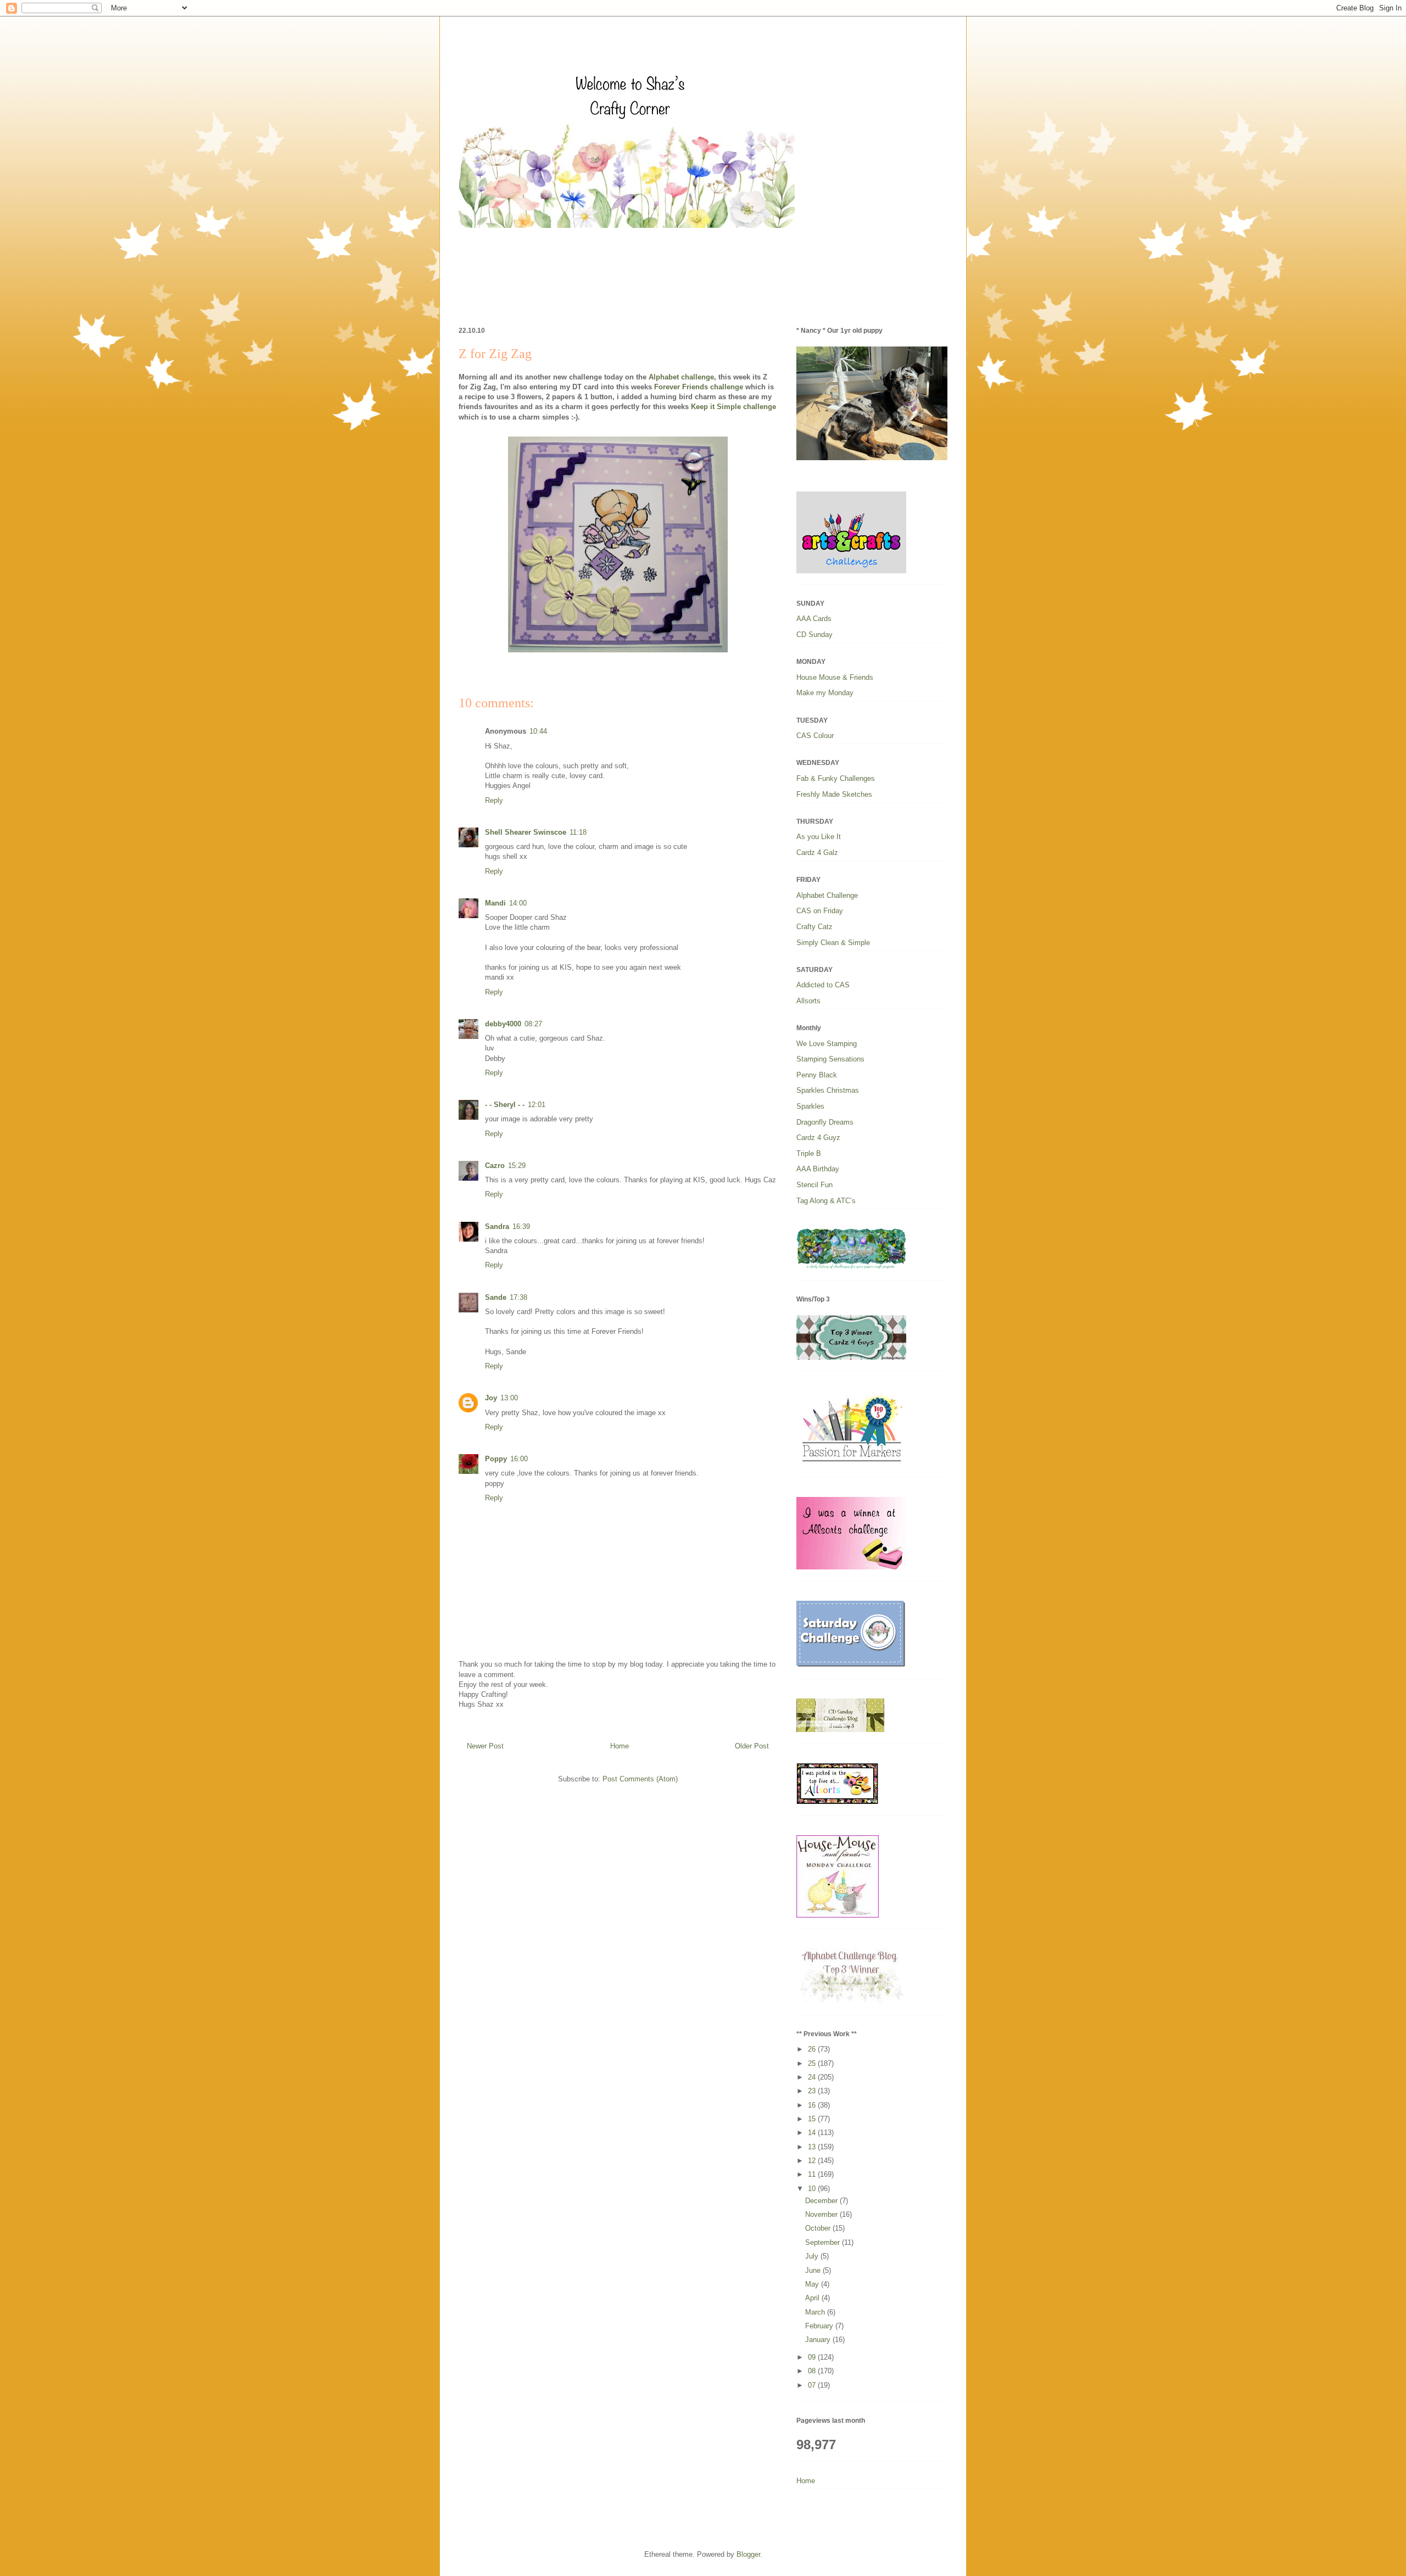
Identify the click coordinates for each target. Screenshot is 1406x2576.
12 (813, 2161)
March (816, 2312)
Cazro (495, 1166)
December (822, 2201)
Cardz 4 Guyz (818, 1138)
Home (620, 1746)
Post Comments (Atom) (640, 1779)
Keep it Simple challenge (732, 407)
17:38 (518, 1297)
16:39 (521, 1226)
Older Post (752, 1746)
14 (813, 2133)
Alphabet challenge (681, 377)
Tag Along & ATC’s (826, 1201)
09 (813, 2357)
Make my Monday (825, 693)
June (814, 2270)
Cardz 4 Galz (817, 853)
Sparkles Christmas (828, 1090)
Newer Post (485, 1746)
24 (813, 2077)
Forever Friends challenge (699, 387)
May (813, 2284)
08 (813, 2371)
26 (813, 2049)
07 (813, 2385)
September (824, 2242)
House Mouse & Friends (835, 677)
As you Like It (819, 837)
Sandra (497, 1226)
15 (813, 2119)
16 (813, 2105)
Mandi (495, 903)
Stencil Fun (814, 1185)
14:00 (518, 903)
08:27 (533, 1024)
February (820, 2326)
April (813, 2298)
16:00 (519, 1459)
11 (813, 2174)
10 (813, 2189)
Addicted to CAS (823, 985)
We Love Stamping (827, 1044)
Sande (496, 1297)
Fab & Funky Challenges (836, 778)
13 (813, 2147)
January (819, 2340)
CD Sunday (814, 635)
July (813, 2256)
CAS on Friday (820, 911)
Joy (491, 1398)
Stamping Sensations (830, 1059)
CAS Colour (815, 736)
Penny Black (817, 1075)
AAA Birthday (818, 1169)
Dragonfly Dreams (825, 1122)
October (819, 2228)
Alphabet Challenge (827, 895)
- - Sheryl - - (505, 1105)
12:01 (537, 1105)
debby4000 (503, 1024)
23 (813, 2091)
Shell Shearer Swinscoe (526, 832)
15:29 (517, 1166)
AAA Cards (814, 619)
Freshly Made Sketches (834, 794)
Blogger (748, 2554)
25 (813, 2063)
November (822, 2214)
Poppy (496, 1459)
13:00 (509, 1398)
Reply (494, 800)
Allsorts (808, 1001)
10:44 (538, 731)
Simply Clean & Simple (833, 943)
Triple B (809, 1153)
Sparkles (810, 1106)
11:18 (578, 832)
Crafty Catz (814, 927)
